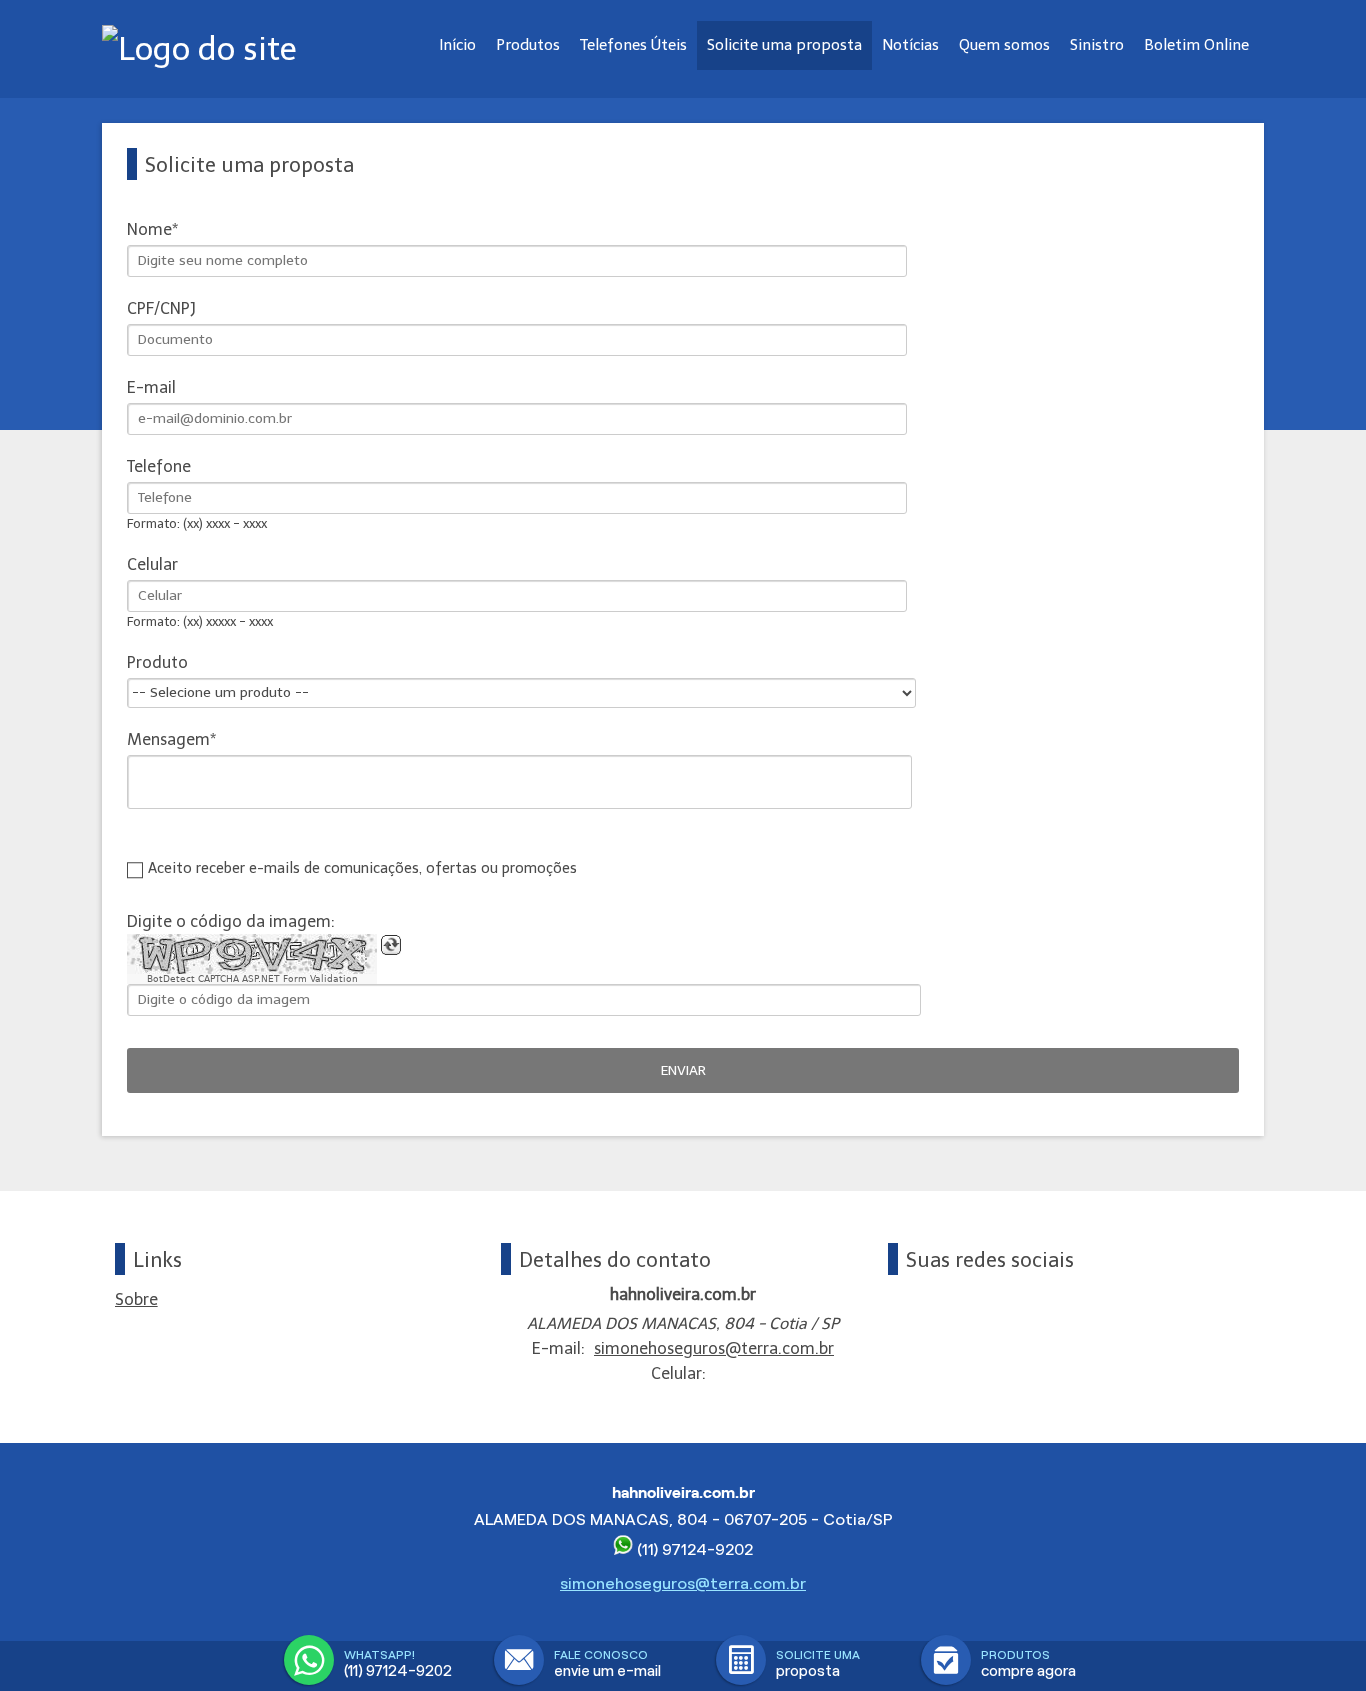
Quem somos (1004, 45)
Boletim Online (1196, 45)
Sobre (136, 1299)
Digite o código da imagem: (231, 921)
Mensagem (168, 739)
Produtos (528, 45)
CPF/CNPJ (161, 308)
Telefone (159, 466)
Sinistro (1097, 45)
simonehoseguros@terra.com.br (714, 1348)
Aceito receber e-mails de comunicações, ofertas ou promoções (362, 868)
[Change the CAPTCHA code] (391, 945)
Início (457, 45)
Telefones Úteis (633, 45)
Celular (152, 564)
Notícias (910, 45)
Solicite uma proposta (784, 45)
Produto (157, 662)
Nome (149, 229)
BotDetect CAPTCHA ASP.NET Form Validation (252, 979)
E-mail (151, 387)
